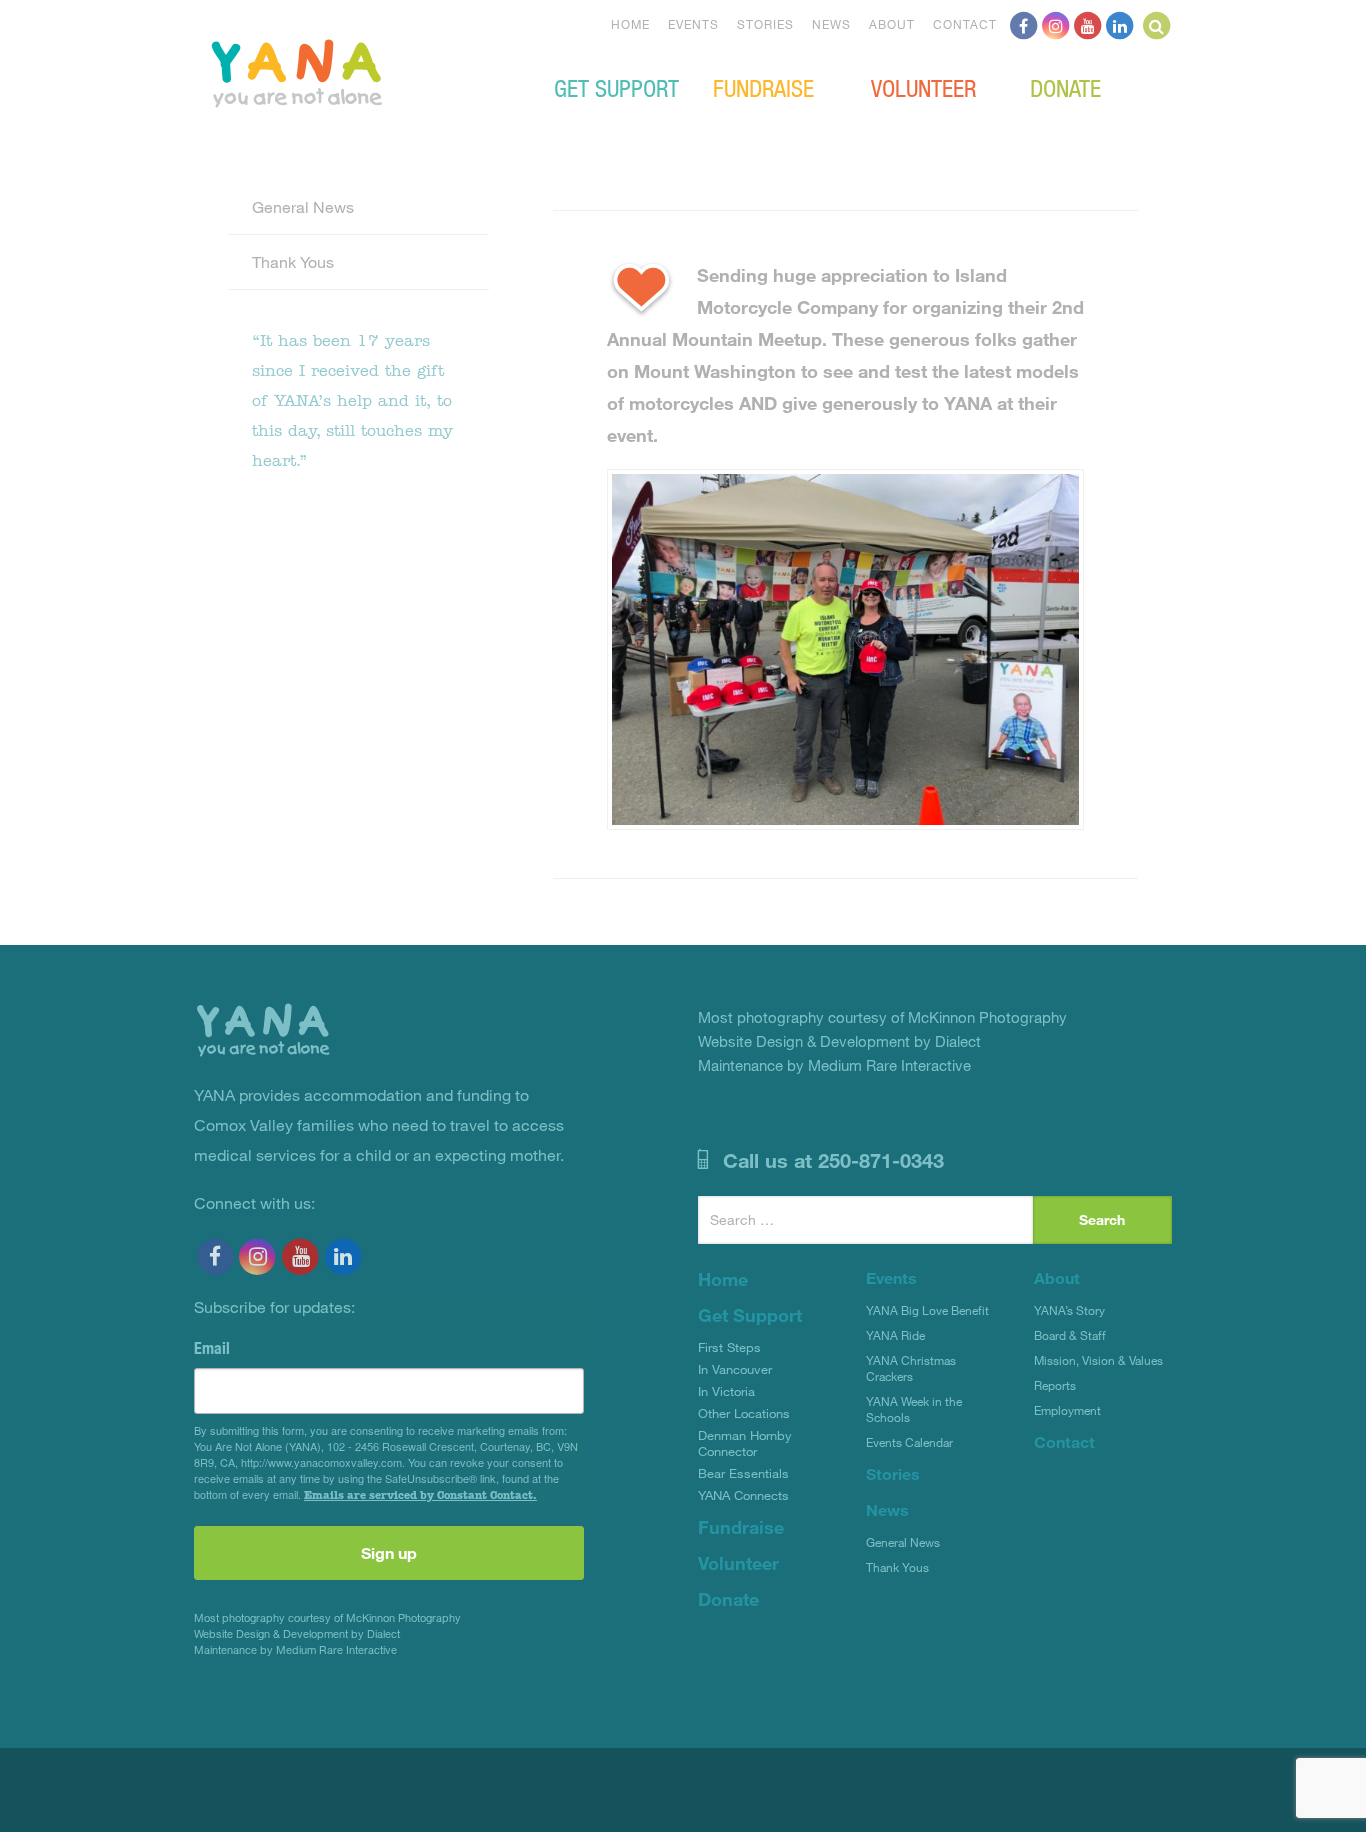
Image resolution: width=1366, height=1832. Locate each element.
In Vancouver (735, 1369)
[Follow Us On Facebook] (1024, 24)
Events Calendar (909, 1442)
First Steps (729, 1347)
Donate (1065, 87)
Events (693, 24)
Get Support (616, 87)
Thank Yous (293, 261)
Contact (965, 24)
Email (212, 1348)
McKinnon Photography (403, 1617)
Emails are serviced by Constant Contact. (420, 1495)
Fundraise (763, 87)
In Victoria (726, 1391)
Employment (1067, 1410)
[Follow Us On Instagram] (1056, 24)
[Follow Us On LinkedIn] (1120, 24)
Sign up (389, 1552)
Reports (1055, 1385)
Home (630, 24)
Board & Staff (1070, 1335)
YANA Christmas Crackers (911, 1368)
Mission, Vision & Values (1098, 1360)
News (831, 24)
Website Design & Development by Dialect (297, 1633)
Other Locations (744, 1413)
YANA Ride (895, 1335)
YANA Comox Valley (364, 71)
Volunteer (923, 87)
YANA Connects (743, 1495)
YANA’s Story (1069, 1310)
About (892, 24)
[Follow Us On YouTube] (1088, 24)
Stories (765, 24)
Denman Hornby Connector (745, 1443)
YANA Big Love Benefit (927, 1310)
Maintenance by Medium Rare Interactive (295, 1649)
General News (303, 206)
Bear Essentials (743, 1473)
